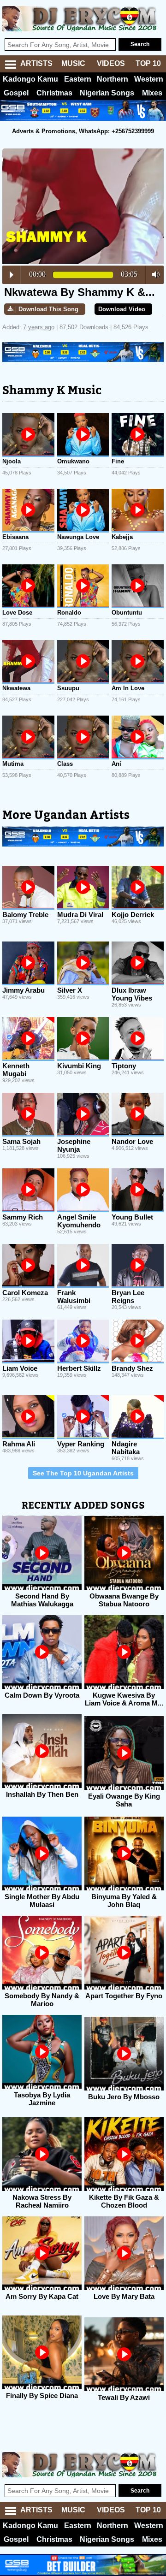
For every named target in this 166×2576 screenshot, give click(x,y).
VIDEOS (111, 63)
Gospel (16, 93)
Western (149, 79)
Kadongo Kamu (30, 79)
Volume (153, 274)
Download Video (122, 309)
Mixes (152, 93)
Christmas (54, 93)
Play (12, 275)
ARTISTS (36, 63)
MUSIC (73, 63)
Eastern (78, 79)
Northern (113, 79)
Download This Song (48, 309)
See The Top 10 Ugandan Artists (83, 1473)
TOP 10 (148, 63)
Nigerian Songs (107, 93)
